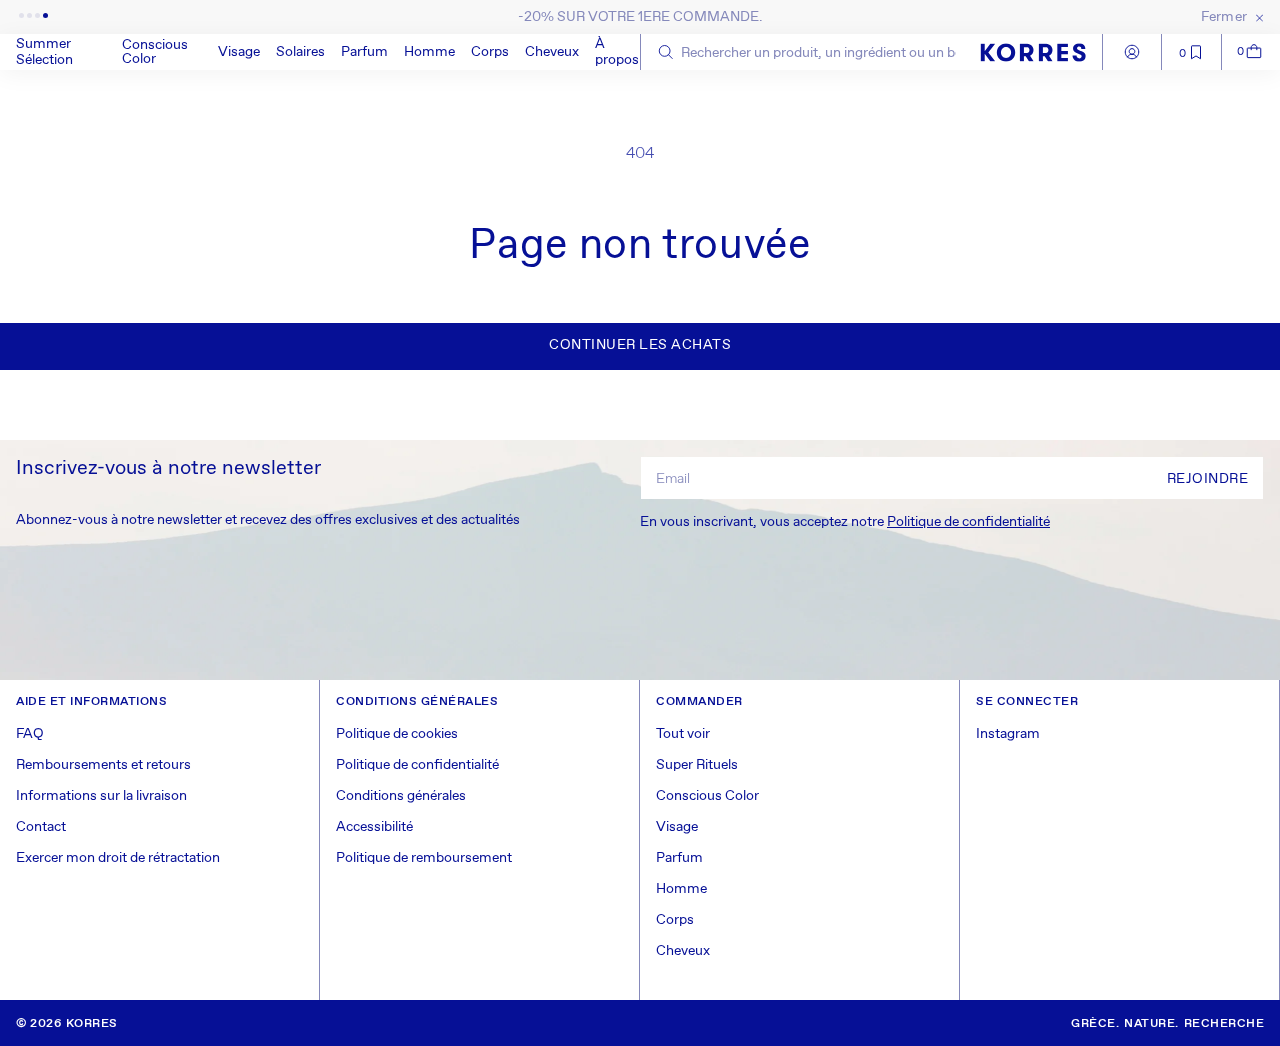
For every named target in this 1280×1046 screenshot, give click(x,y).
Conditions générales (401, 796)
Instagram (1008, 734)
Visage (239, 52)
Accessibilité (374, 827)
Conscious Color (155, 52)
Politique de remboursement (424, 858)
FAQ (30, 734)
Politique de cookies (397, 734)
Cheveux (552, 52)
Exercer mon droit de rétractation (118, 858)
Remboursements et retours (103, 765)
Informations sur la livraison (101, 796)
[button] (162, 52)
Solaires (300, 52)
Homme (429, 52)
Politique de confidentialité (968, 522)
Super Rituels (697, 765)
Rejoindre (1208, 479)
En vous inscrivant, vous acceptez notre (845, 522)
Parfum (364, 52)
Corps (490, 52)
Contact (41, 827)
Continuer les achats (640, 345)
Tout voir (683, 734)
